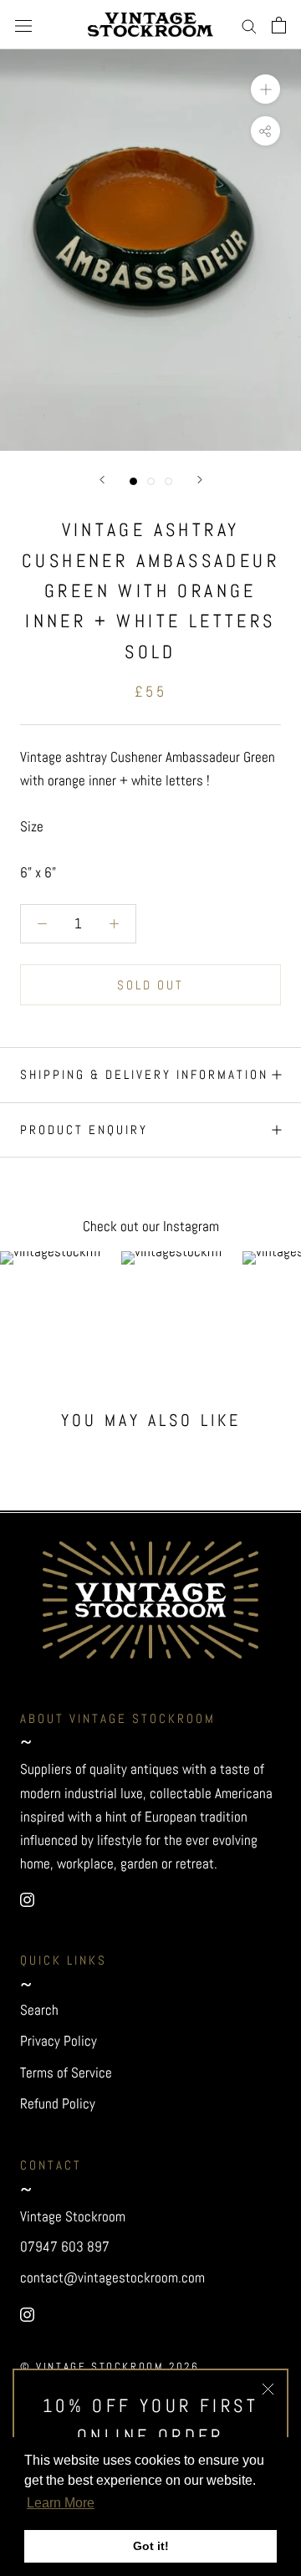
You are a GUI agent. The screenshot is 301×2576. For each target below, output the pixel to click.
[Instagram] (27, 1899)
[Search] (249, 25)
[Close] (268, 2389)
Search (39, 2010)
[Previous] (102, 480)
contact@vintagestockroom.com (112, 2277)
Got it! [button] (151, 2546)
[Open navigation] (23, 25)
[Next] (200, 480)
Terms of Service (66, 2073)
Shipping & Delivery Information (144, 1074)
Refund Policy (58, 2103)
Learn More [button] (61, 2503)
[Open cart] (279, 25)
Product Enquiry (84, 1130)
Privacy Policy (59, 2041)
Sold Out (150, 985)
